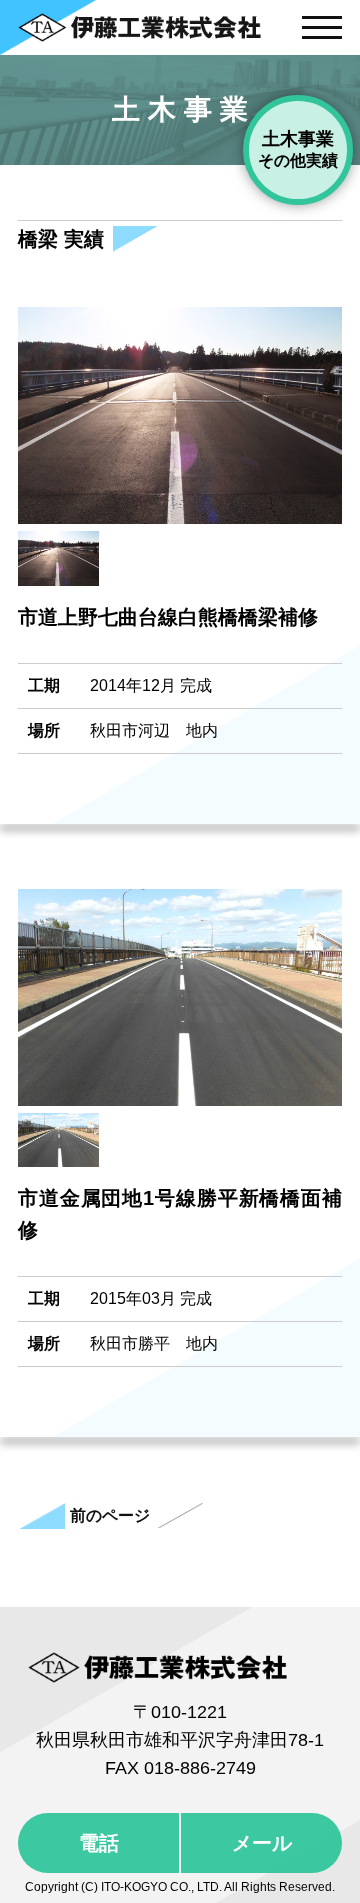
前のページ (110, 1515)
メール (262, 1843)
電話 (99, 1843)
